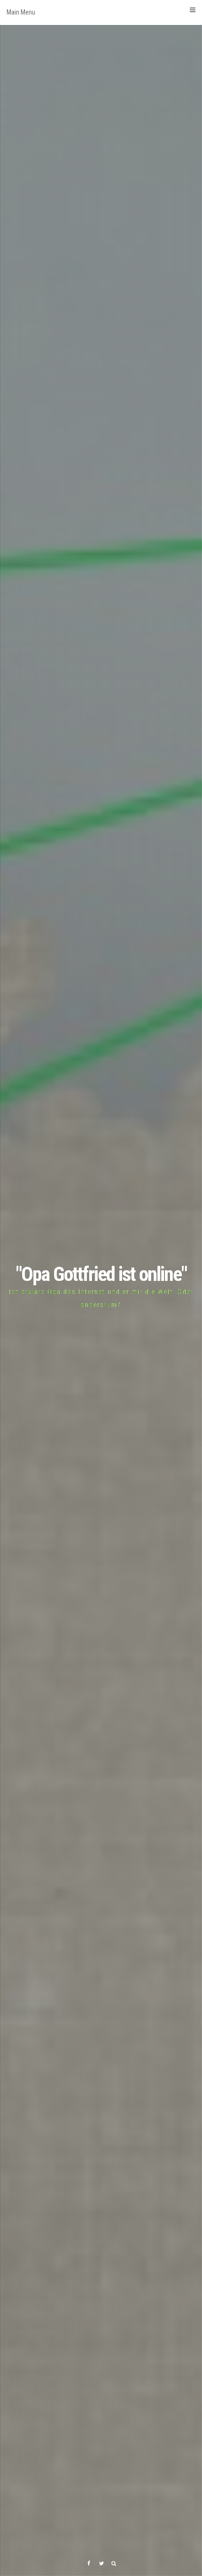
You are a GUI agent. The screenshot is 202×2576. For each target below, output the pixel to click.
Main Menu (21, 12)
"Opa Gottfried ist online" (101, 1274)
